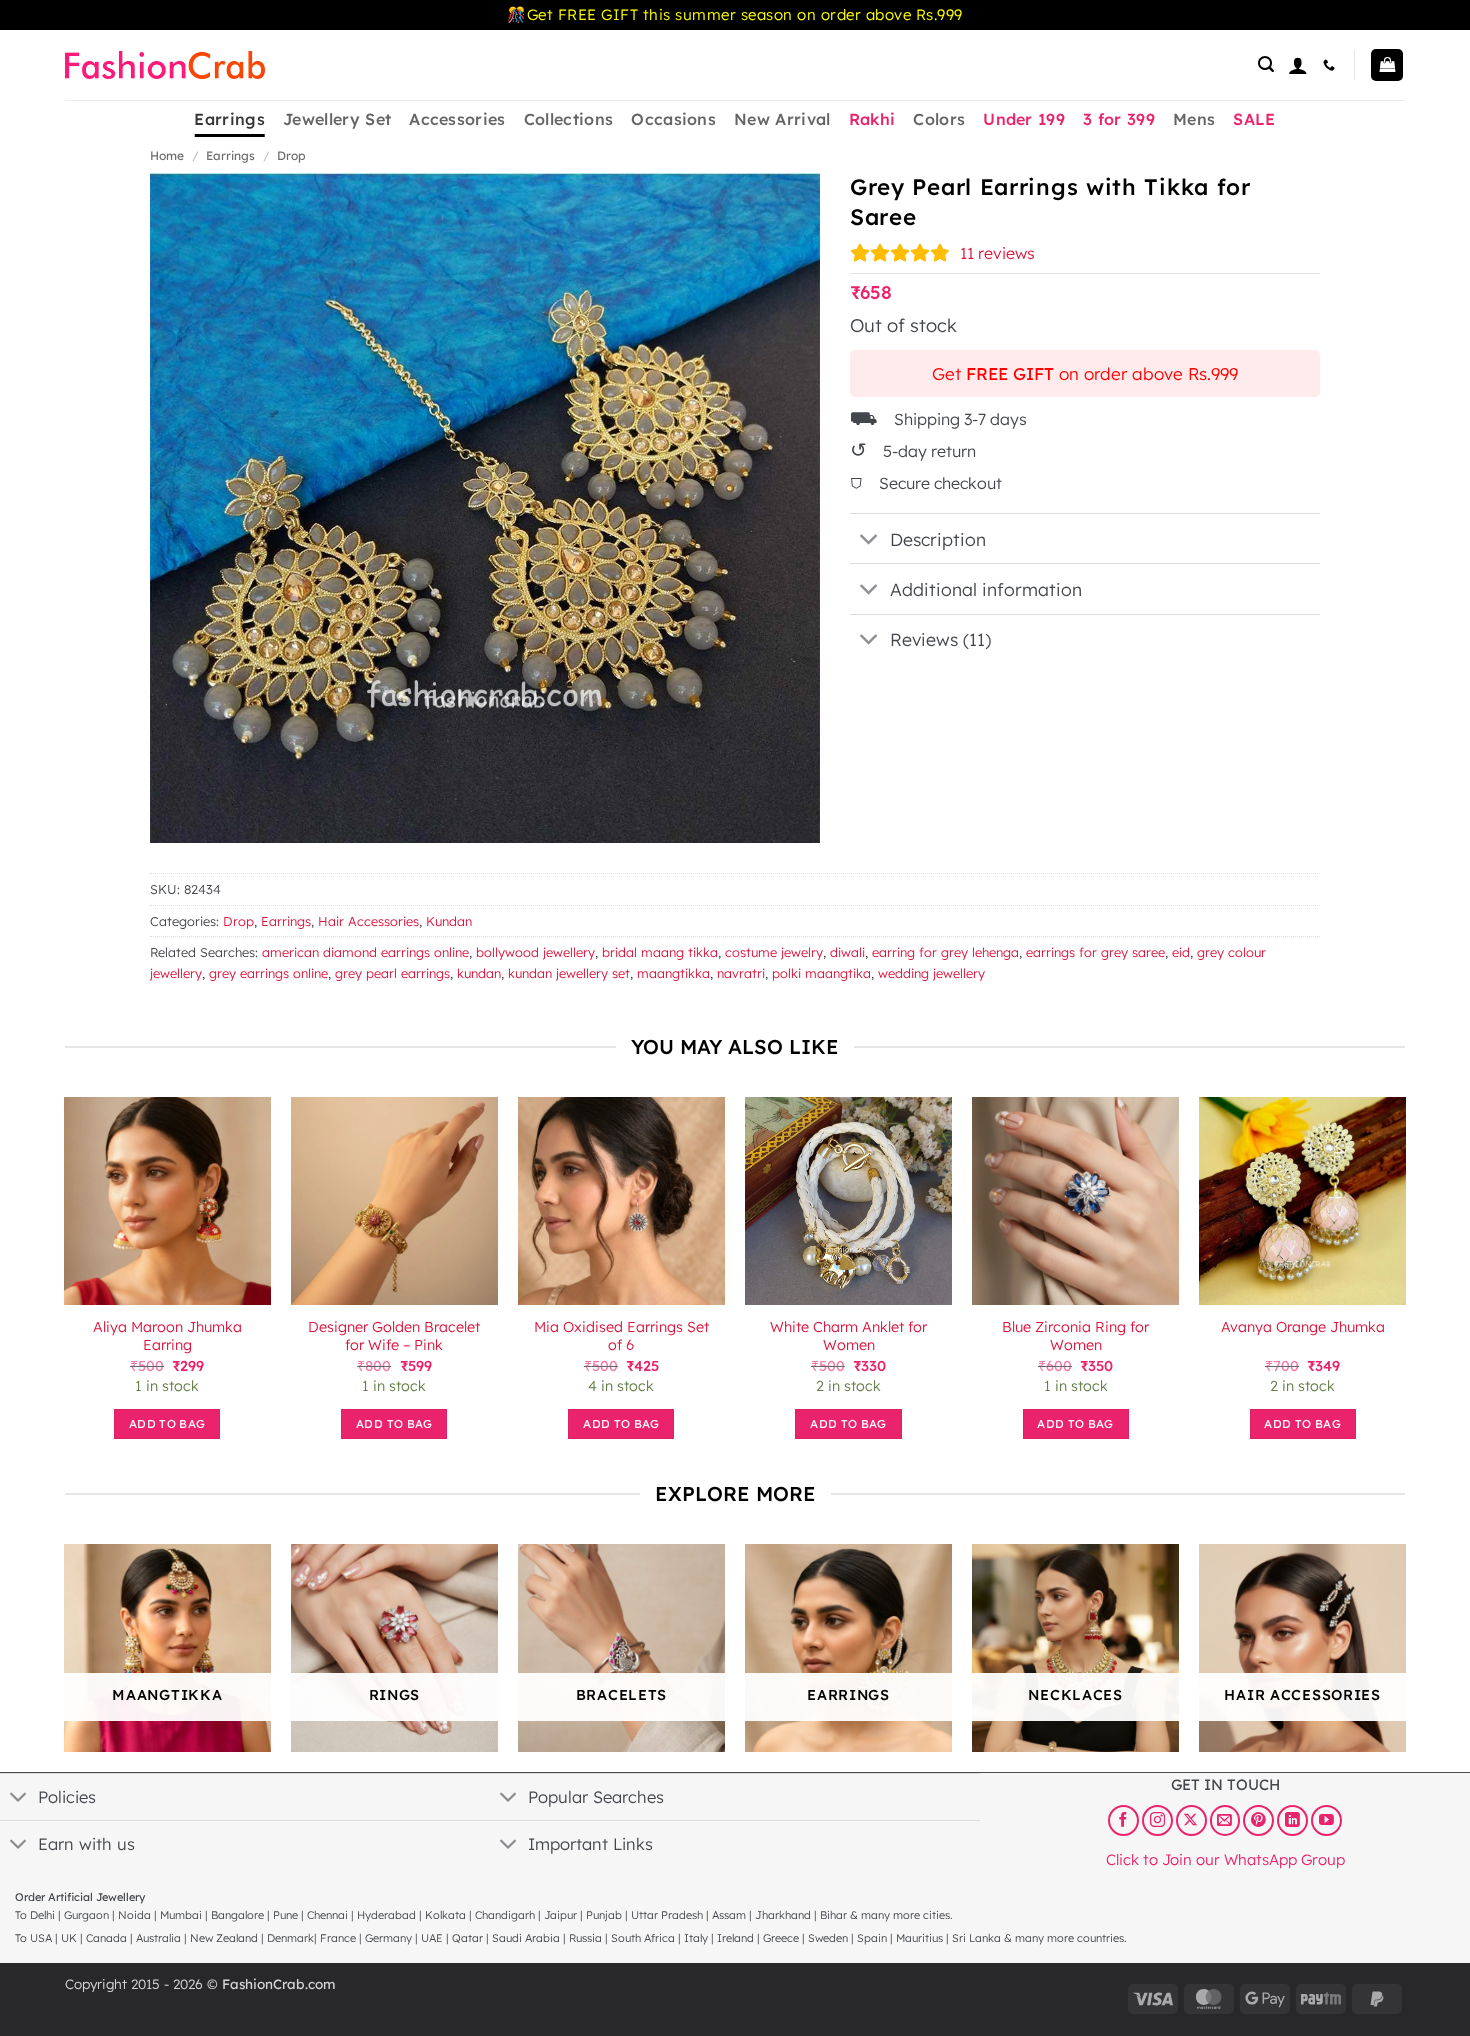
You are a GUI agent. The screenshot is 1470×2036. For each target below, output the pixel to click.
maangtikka (673, 973)
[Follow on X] (1191, 1819)
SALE (1254, 119)
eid (1181, 952)
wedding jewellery (931, 973)
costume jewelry (774, 952)
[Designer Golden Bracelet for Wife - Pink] (394, 1200)
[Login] (1298, 65)
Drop (291, 155)
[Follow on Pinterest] (1258, 1819)
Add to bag (167, 1423)
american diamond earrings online (365, 952)
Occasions (673, 119)
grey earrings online (268, 973)
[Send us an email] (1225, 1819)
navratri (741, 973)
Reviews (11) (940, 639)
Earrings (229, 119)
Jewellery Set (337, 119)
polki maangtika (821, 973)
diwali (847, 952)
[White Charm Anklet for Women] (848, 1200)
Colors (939, 119)
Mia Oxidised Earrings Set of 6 (621, 1336)
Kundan (449, 921)
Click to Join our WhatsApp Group (1225, 1858)
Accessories (457, 119)
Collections (569, 119)
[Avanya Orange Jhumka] (1302, 1200)
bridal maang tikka (660, 952)
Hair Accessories (368, 921)
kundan (479, 973)
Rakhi (872, 119)
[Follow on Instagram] (1157, 1819)
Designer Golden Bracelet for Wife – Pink (394, 1336)
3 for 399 (1119, 119)
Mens (1194, 119)
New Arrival (782, 119)
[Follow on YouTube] (1326, 1819)
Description (938, 539)
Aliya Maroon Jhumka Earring (167, 1336)
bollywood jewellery (535, 952)
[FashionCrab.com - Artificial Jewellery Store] (165, 65)
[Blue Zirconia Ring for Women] (1075, 1200)
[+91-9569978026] (1331, 65)
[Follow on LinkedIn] (1292, 1819)
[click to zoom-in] (485, 508)
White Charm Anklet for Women (848, 1336)
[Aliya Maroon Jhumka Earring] (167, 1200)
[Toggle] (869, 540)
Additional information (986, 589)
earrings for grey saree (1095, 952)
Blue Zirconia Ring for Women (1075, 1336)
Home (167, 155)
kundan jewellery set (569, 973)
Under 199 (1024, 119)
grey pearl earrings (392, 973)
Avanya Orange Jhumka (1303, 1327)
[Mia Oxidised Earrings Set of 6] (621, 1200)
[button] (1266, 64)
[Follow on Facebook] (1123, 1819)
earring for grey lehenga (945, 952)
